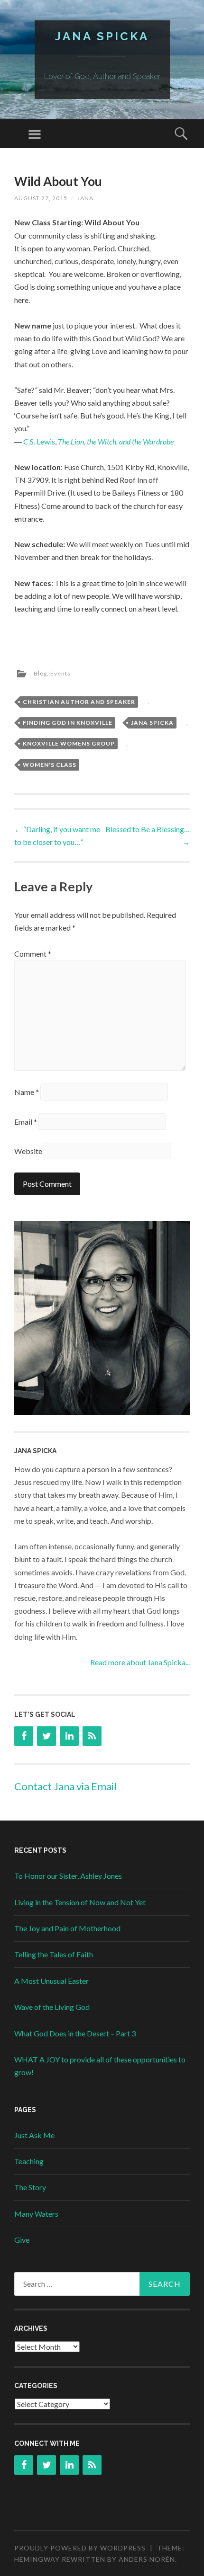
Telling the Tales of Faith (54, 1954)
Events (60, 673)
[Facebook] (24, 1736)
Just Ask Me (34, 2135)
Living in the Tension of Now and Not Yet (80, 1902)
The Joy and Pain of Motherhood (67, 1928)
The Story (30, 2187)
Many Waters (36, 2214)
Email (26, 1122)
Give (22, 2240)
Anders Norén (147, 2559)
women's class (50, 765)
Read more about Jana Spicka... (140, 1662)
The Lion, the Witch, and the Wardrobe (116, 441)
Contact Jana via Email (65, 1786)
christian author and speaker (79, 702)
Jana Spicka (102, 36)
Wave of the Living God (52, 2007)
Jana (85, 198)
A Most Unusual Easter (51, 1981)
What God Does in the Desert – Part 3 (75, 2033)
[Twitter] (46, 1736)
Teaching (29, 2161)
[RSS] (92, 1736)
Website (28, 1151)
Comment (33, 954)
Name (27, 1092)
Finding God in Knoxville (68, 723)
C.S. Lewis (39, 441)
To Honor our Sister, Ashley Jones (68, 1876)
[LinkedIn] (69, 1736)
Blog (40, 673)
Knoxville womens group (69, 743)
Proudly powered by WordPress (80, 2548)
